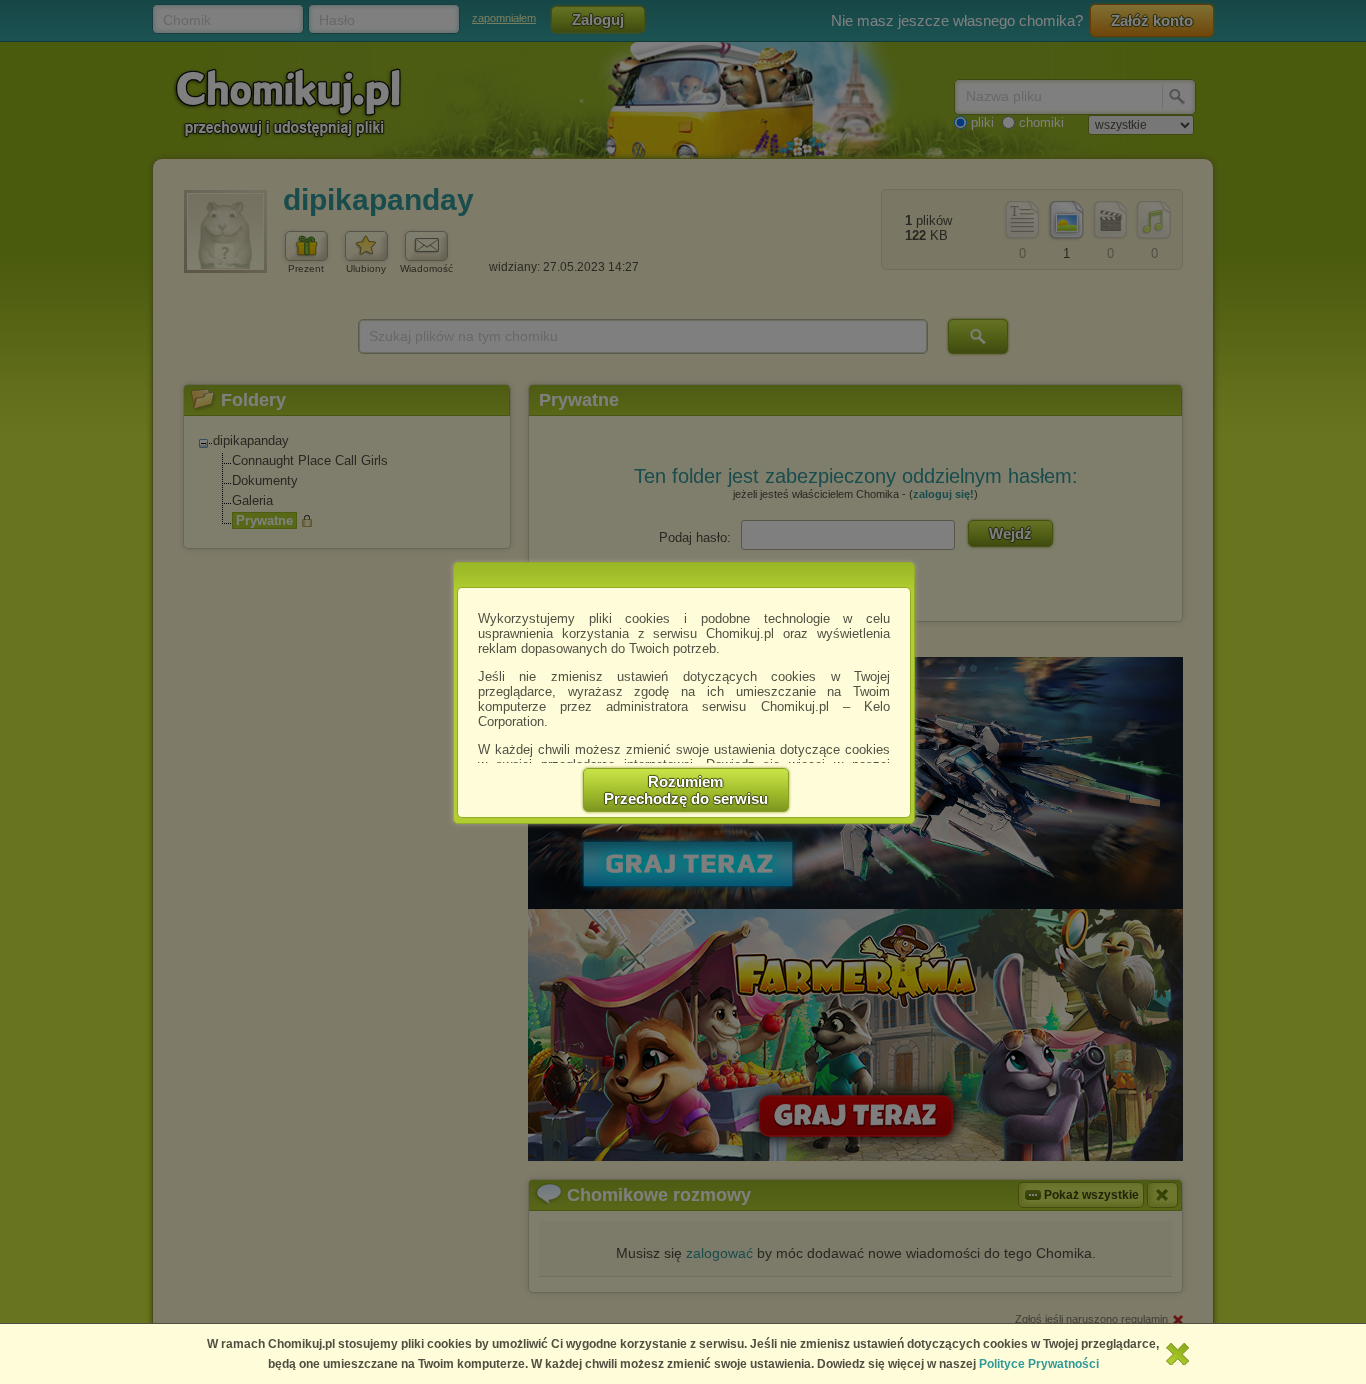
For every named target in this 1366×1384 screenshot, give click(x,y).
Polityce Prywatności (1039, 1364)
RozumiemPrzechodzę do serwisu (686, 790)
